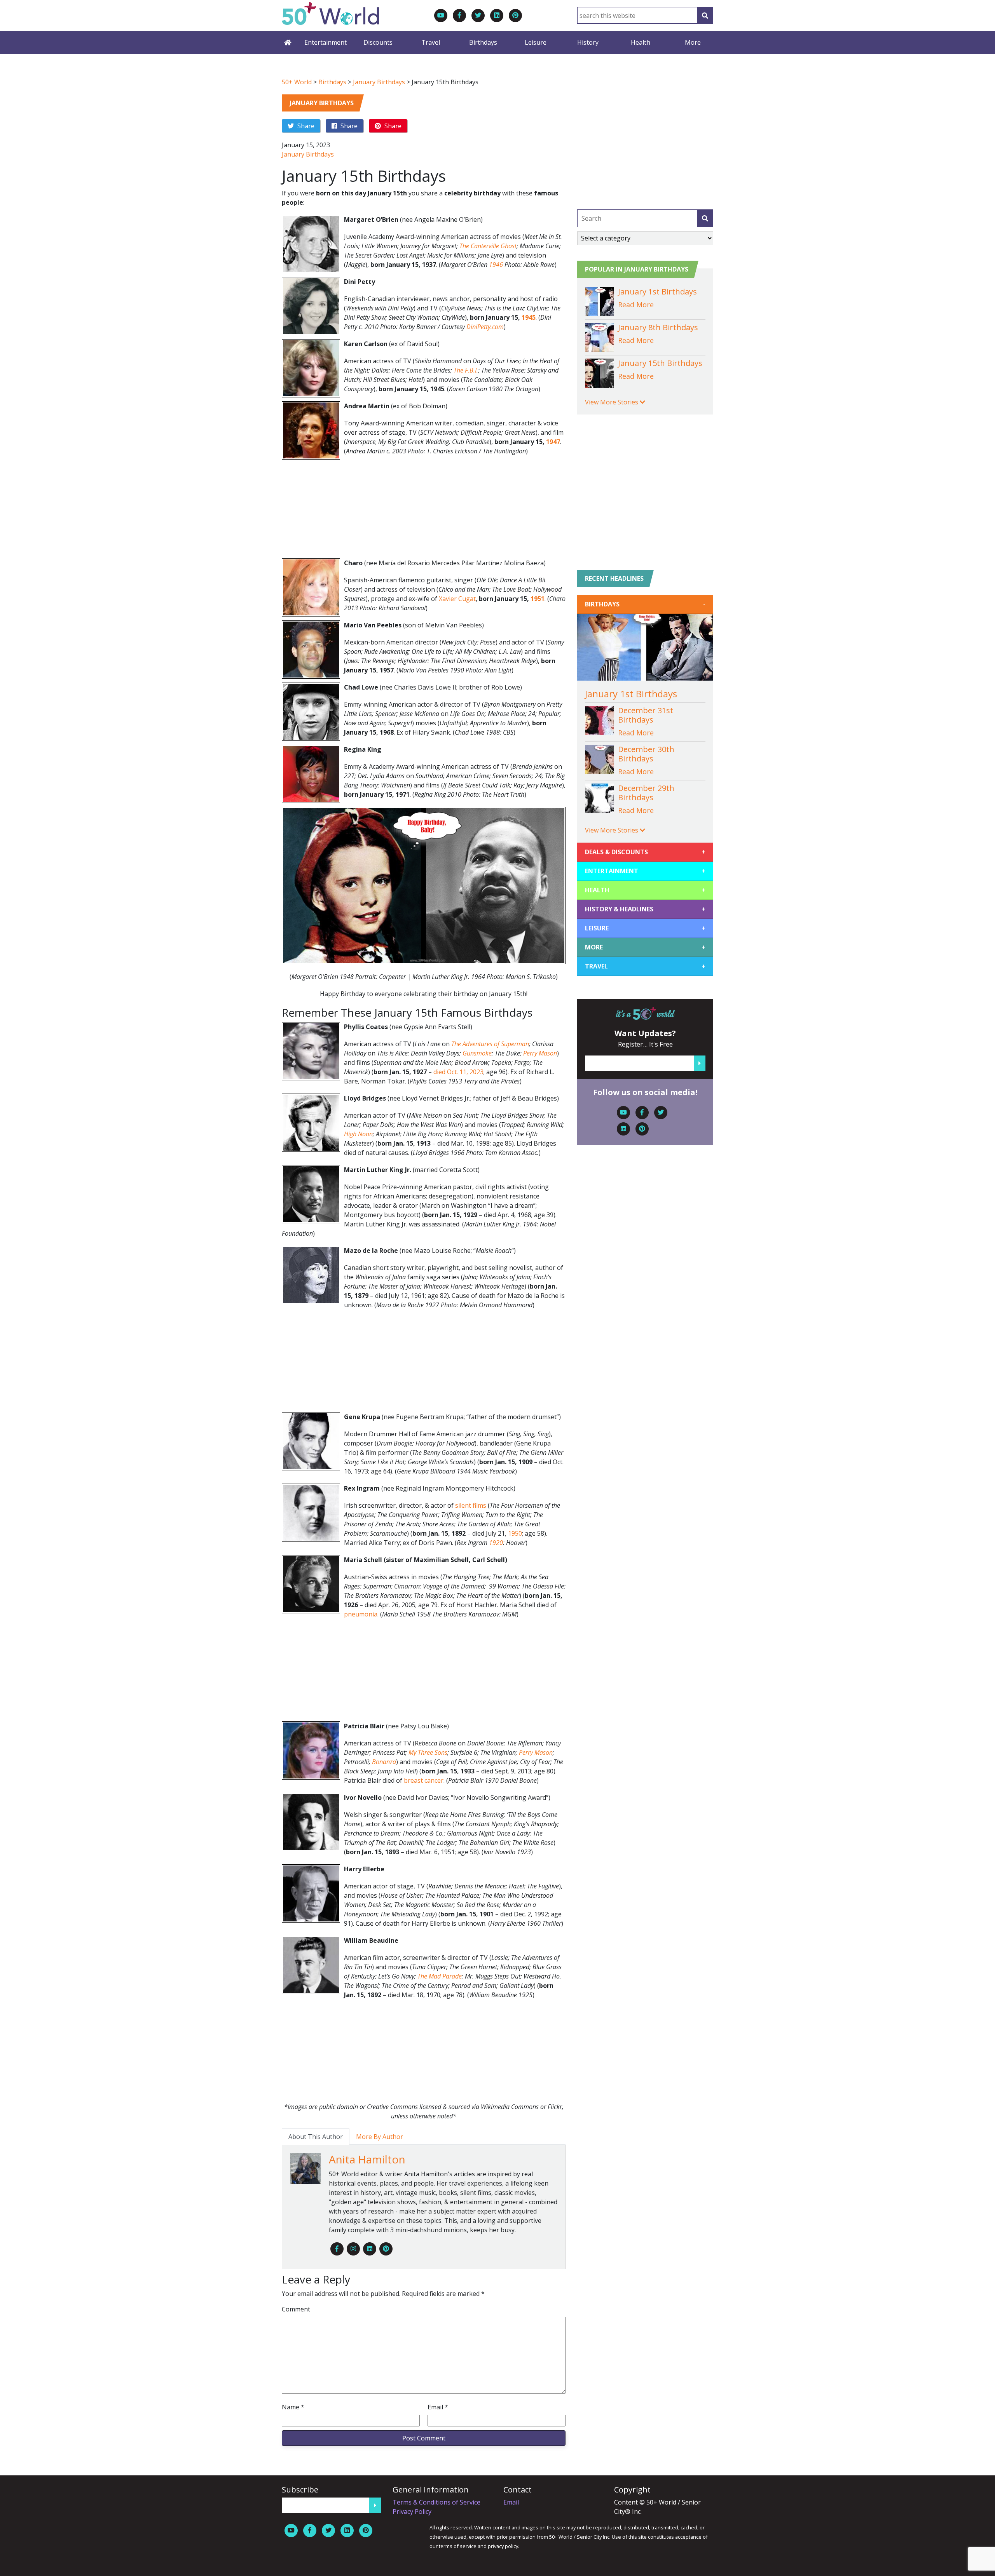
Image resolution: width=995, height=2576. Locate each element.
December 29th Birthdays (646, 793)
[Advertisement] (424, 511)
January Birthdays (379, 82)
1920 (496, 1543)
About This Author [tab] (316, 2137)
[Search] (705, 15)
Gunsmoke (477, 1053)
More (693, 42)
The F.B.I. (466, 370)
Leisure (536, 42)
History (588, 42)
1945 (529, 317)
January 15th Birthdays (660, 363)
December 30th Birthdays (646, 754)
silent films (471, 1505)
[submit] (705, 218)
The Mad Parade (440, 1976)
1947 (553, 442)
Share (305, 126)
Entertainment (326, 42)
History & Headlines (645, 909)
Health (641, 42)
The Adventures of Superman (489, 1044)
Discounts (378, 42)
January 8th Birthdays (658, 327)
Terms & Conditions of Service (436, 2502)
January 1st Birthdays (657, 292)
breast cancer (424, 1780)
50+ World (297, 82)
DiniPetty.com (485, 327)
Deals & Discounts (645, 852)
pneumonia (361, 1614)
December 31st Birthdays (646, 715)
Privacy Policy (412, 2512)
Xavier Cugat (457, 599)
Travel (431, 42)
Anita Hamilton (367, 2159)
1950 (515, 1533)
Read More (636, 305)
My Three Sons (428, 1752)
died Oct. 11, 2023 (458, 1072)
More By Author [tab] (380, 2137)
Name (293, 2407)
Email (438, 2407)
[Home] (288, 42)
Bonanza (384, 1762)
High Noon (358, 1134)
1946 (496, 265)
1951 (538, 599)
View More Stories (612, 402)
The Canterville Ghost (488, 246)
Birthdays (483, 42)
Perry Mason (540, 1053)
